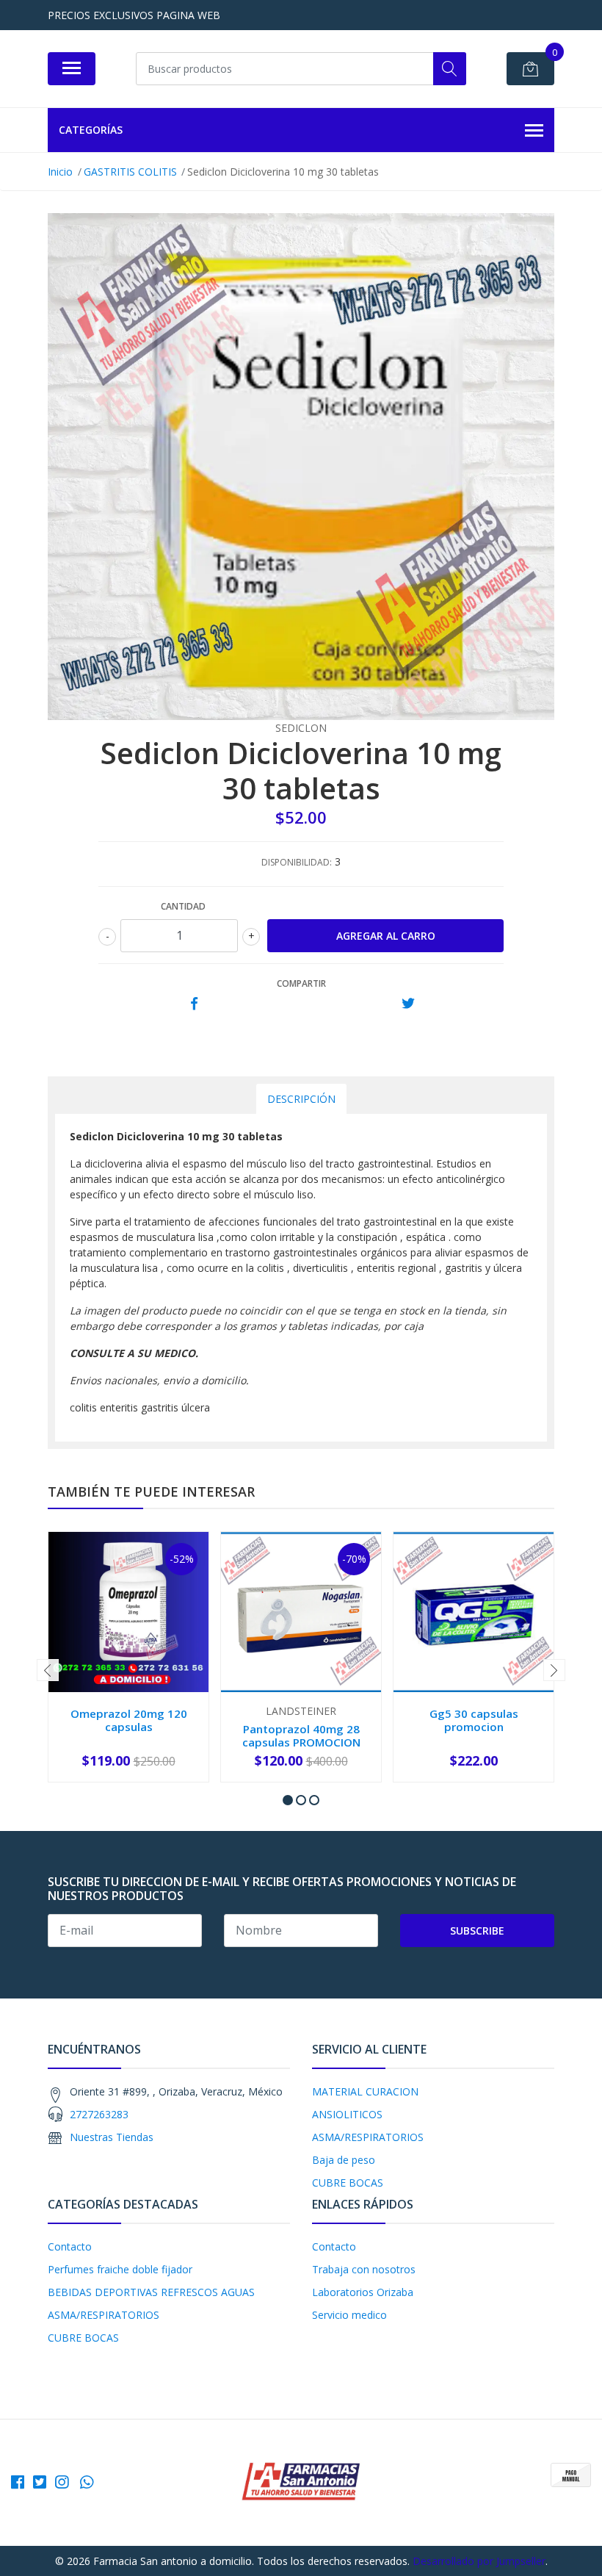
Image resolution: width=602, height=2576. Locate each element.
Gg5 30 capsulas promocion (474, 1720)
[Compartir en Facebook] (194, 1004)
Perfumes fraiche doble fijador (120, 2269)
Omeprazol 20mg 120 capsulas (129, 1720)
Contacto (70, 2246)
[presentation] (48, 1670)
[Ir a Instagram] (62, 2482)
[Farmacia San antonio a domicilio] (301, 2482)
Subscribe (477, 1931)
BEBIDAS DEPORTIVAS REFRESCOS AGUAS (151, 2292)
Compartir (301, 983)
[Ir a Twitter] (40, 2482)
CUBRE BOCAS (348, 2183)
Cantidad (183, 906)
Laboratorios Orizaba (363, 2292)
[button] (288, 1800)
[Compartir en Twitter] (408, 1004)
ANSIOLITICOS (347, 2114)
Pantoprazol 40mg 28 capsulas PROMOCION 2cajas (301, 1742)
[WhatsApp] (87, 2482)
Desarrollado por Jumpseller (479, 2561)
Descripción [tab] (301, 1099)
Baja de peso (344, 2160)
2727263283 (99, 2114)
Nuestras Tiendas (112, 2137)
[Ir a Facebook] (18, 2482)
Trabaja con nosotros (364, 2269)
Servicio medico (349, 2315)
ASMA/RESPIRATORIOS (368, 2137)
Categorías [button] (91, 130)
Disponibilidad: (297, 862)
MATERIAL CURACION (365, 2091)
